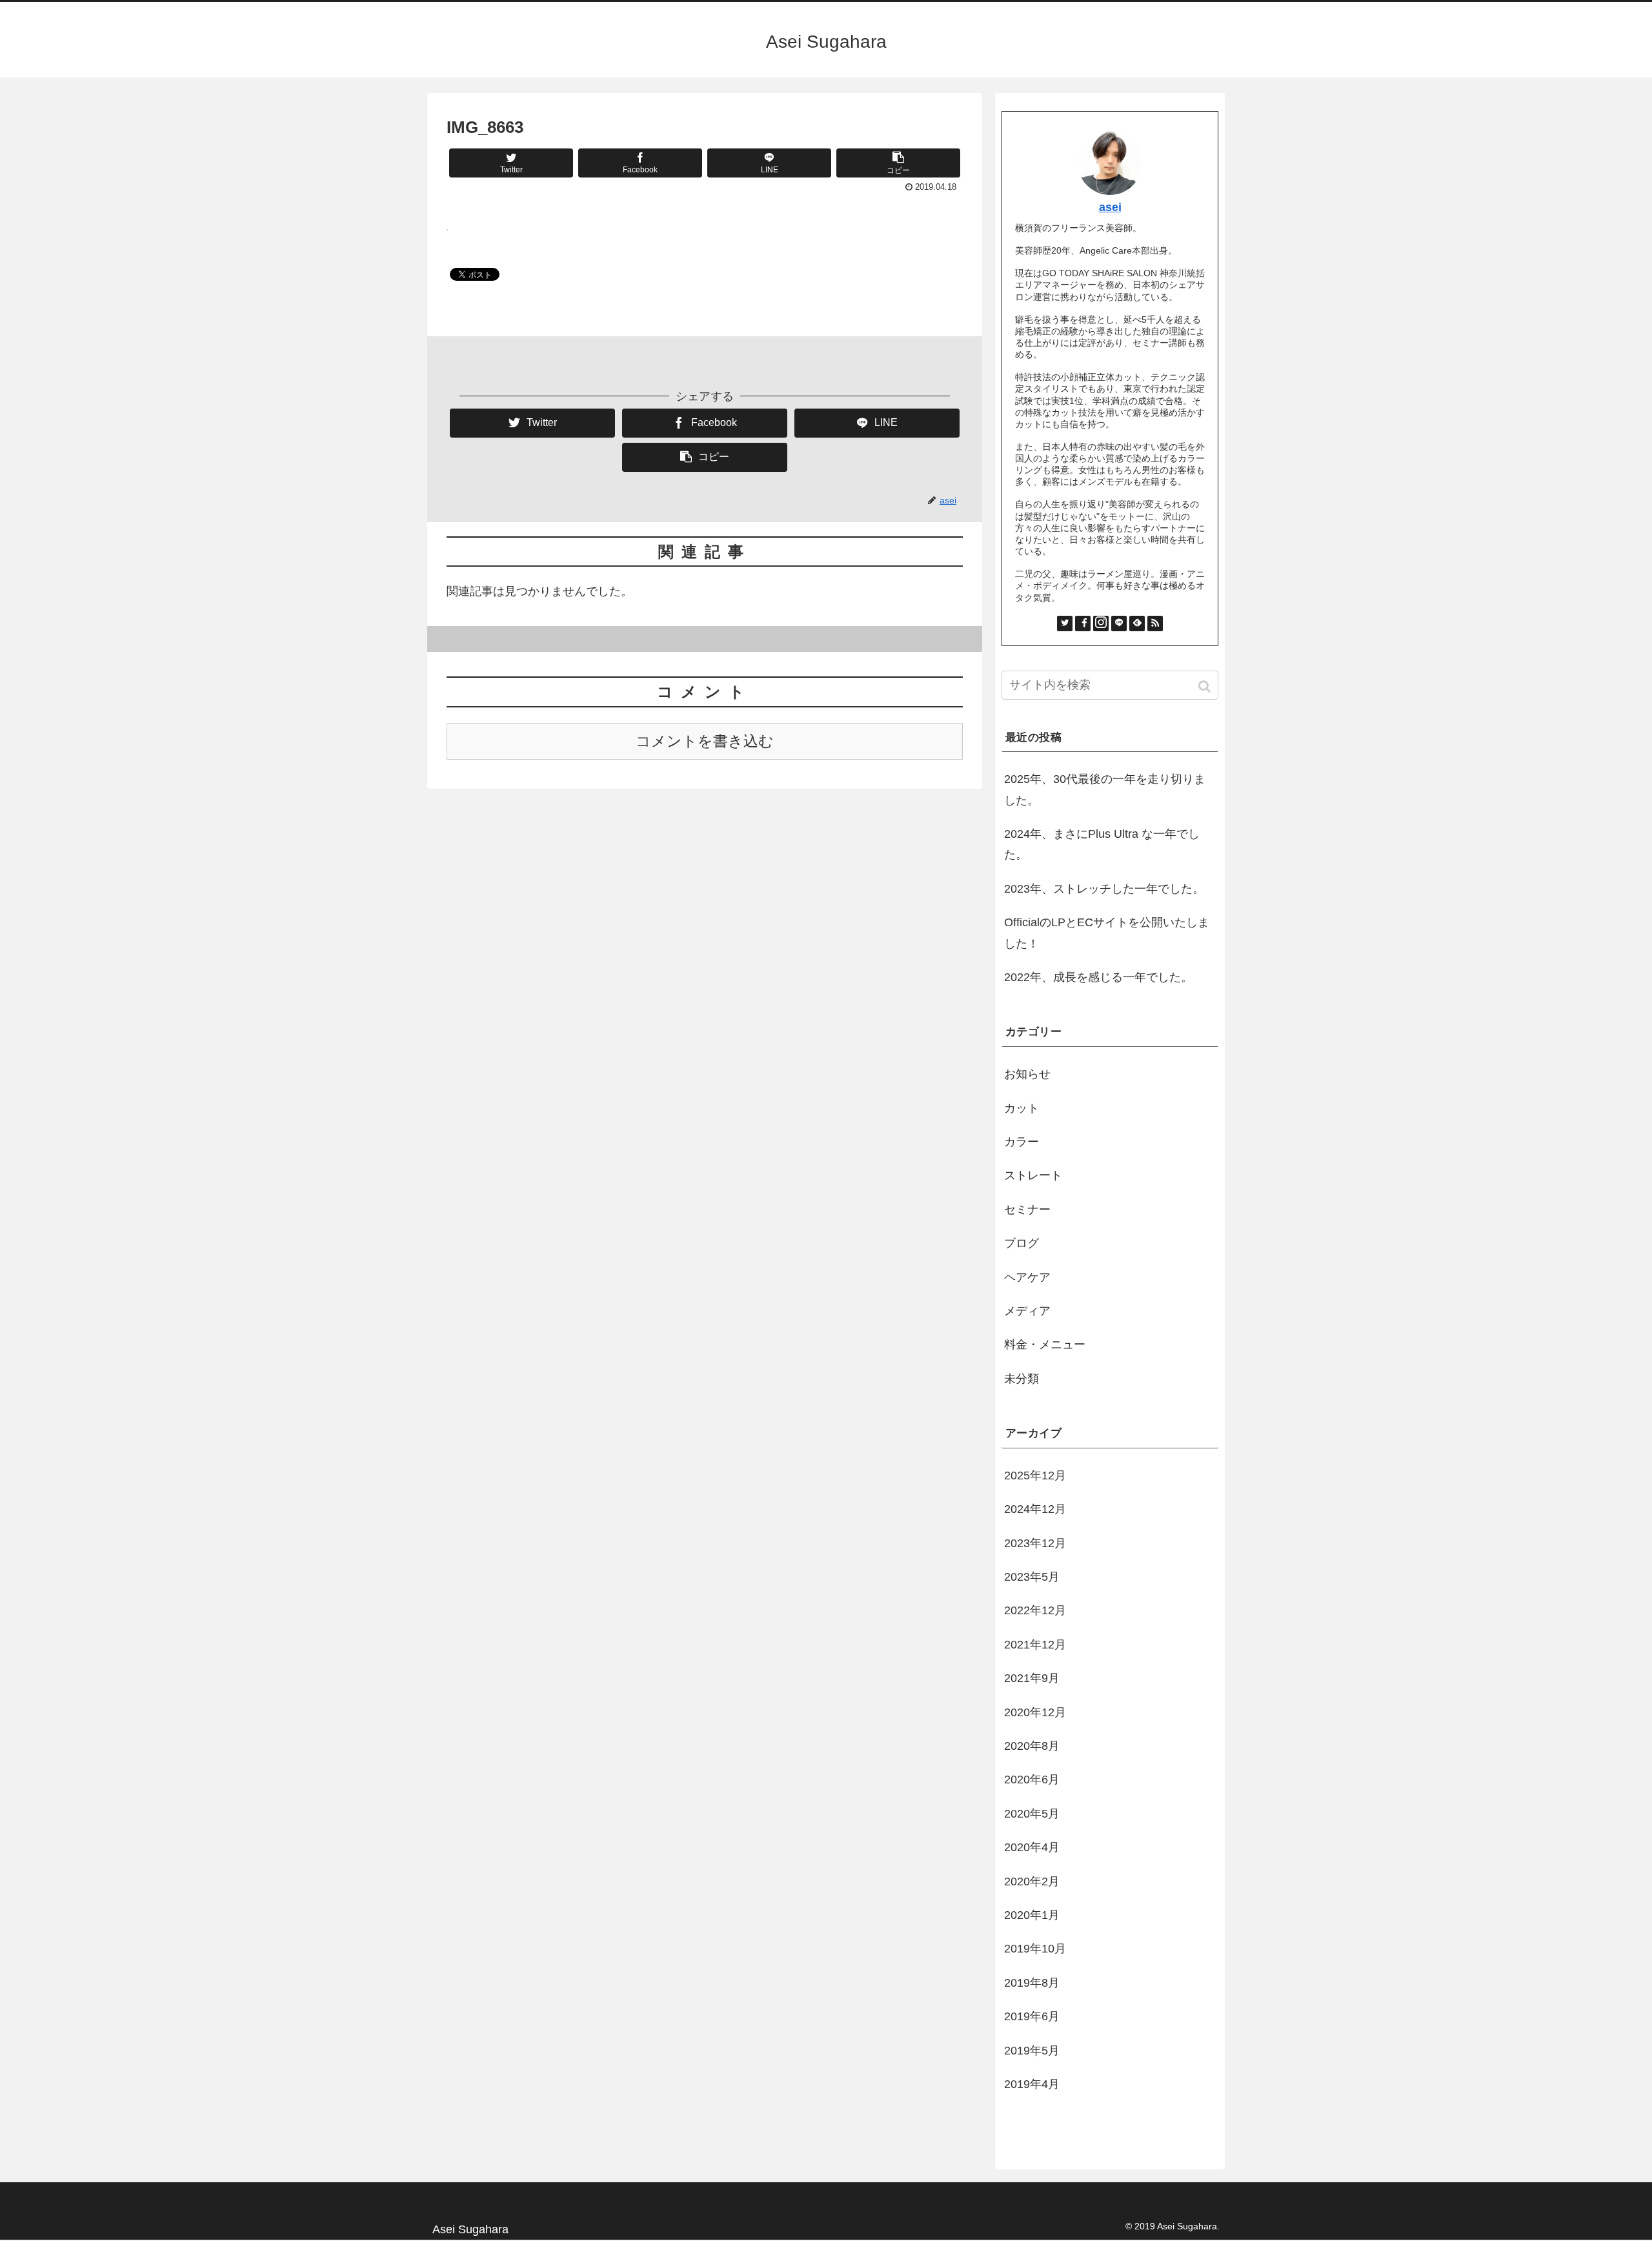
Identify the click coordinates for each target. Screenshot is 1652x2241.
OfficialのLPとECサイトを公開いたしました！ (1107, 933)
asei (1110, 207)
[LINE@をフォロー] (1119, 624)
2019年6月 (1032, 2016)
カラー (1022, 1142)
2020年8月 (1032, 1746)
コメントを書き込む (705, 741)
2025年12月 (1035, 1475)
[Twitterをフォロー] (1065, 624)
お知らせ (1027, 1074)
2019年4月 (1032, 2084)
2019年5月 (1032, 2051)
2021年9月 (1032, 1678)
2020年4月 (1032, 1847)
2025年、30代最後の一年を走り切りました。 (1105, 789)
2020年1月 (1032, 1915)
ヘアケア (1027, 1277)
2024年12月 (1035, 1509)
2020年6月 (1032, 1780)
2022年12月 (1035, 1610)
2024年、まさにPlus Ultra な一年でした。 (1102, 844)
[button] (1206, 686)
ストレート (1033, 1175)
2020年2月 (1032, 1881)
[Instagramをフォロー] (1101, 624)
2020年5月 (1032, 1814)
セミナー (1027, 1210)
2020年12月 (1035, 1712)
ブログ (1022, 1243)
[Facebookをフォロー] (1083, 624)
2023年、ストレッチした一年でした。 (1104, 889)
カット (1022, 1108)
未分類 (1022, 1379)
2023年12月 (1035, 1543)
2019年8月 (1032, 1983)
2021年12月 (1035, 1645)
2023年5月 (1032, 1577)
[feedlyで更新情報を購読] (1137, 624)
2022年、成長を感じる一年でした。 (1098, 977)
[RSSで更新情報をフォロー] (1155, 624)
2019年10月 (1035, 1949)
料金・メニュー (1045, 1344)
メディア (1027, 1311)
